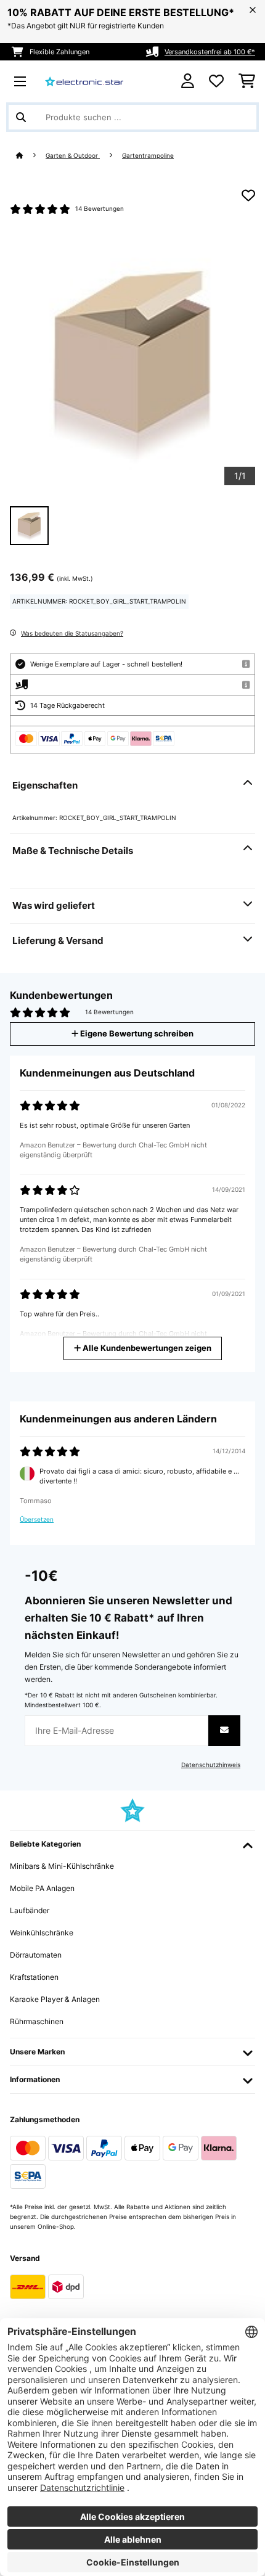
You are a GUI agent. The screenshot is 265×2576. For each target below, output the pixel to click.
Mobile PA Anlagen (42, 1888)
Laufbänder (30, 1910)
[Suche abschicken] (21, 117)
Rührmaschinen (37, 2021)
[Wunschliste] (216, 81)
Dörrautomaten (36, 1955)
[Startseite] (31, 156)
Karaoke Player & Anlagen (55, 1999)
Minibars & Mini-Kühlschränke (62, 1866)
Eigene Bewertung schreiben (136, 1034)
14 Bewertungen (100, 209)
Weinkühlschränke (42, 1933)
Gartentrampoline (148, 156)
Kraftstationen (34, 1977)
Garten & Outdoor (73, 156)
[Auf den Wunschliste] (248, 195)
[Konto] (188, 81)
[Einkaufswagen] (247, 81)
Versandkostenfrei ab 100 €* (210, 52)
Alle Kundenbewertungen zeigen (146, 1348)
